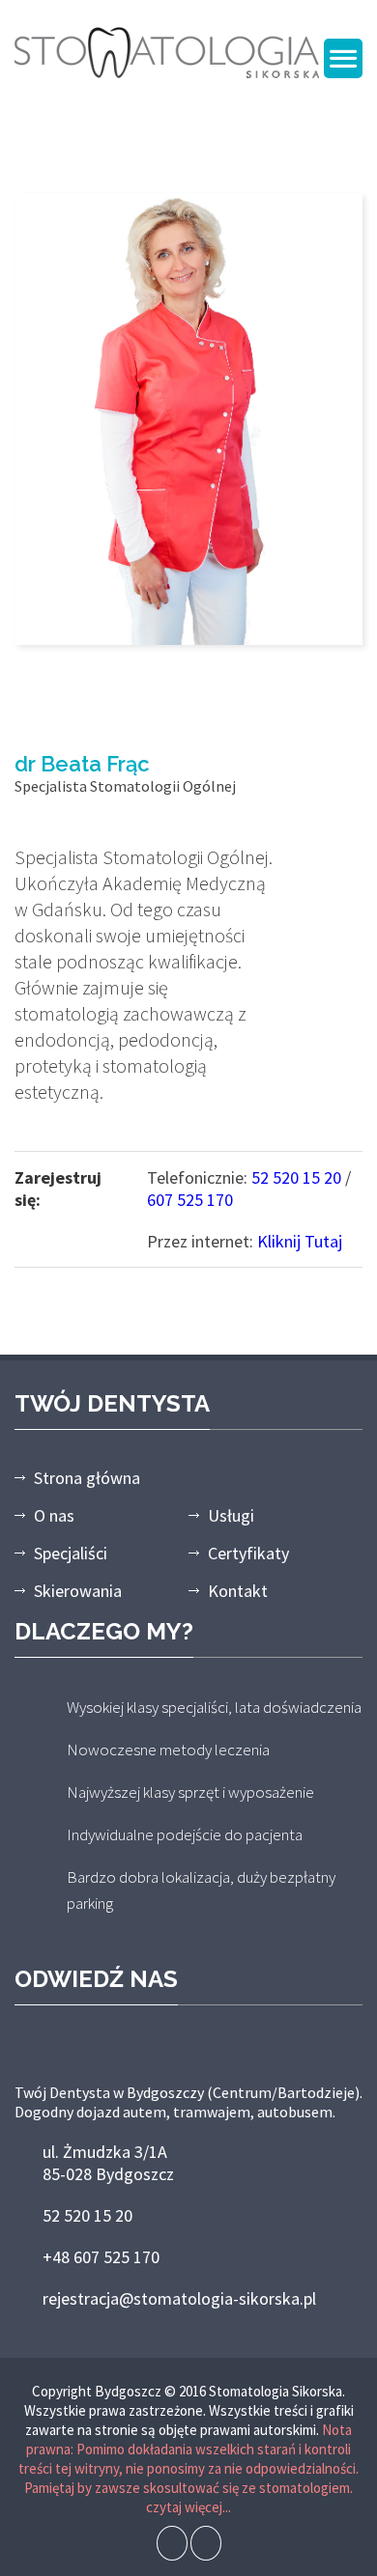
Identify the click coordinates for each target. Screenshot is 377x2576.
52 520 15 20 (296, 1177)
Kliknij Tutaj (300, 1241)
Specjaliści (71, 1553)
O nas (54, 1515)
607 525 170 (190, 1200)
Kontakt (238, 1591)
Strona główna (87, 1478)
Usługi (231, 1515)
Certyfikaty (248, 1553)
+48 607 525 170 (101, 2257)
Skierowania (78, 1591)
